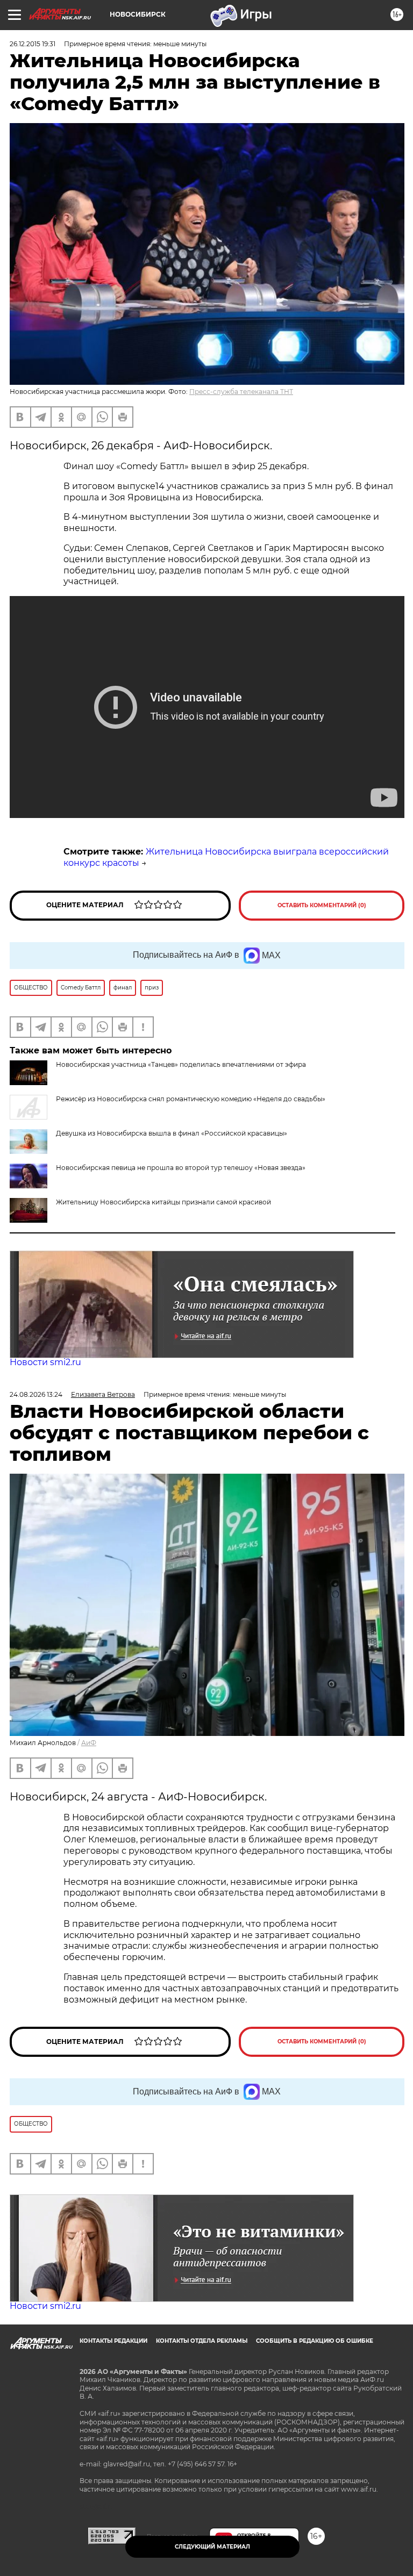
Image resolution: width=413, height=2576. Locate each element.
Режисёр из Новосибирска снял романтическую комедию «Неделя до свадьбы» (191, 1099)
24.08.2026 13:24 (36, 1394)
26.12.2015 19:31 (33, 44)
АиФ (89, 1743)
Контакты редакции (113, 2341)
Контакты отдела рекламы (202, 2341)
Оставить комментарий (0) (322, 905)
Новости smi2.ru (45, 1362)
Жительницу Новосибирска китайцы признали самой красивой (163, 1202)
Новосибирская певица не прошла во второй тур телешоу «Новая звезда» (181, 1168)
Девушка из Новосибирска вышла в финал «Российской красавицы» (172, 1133)
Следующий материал (212, 2547)
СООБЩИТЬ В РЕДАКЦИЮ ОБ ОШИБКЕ (315, 2341)
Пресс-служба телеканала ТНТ (241, 392)
